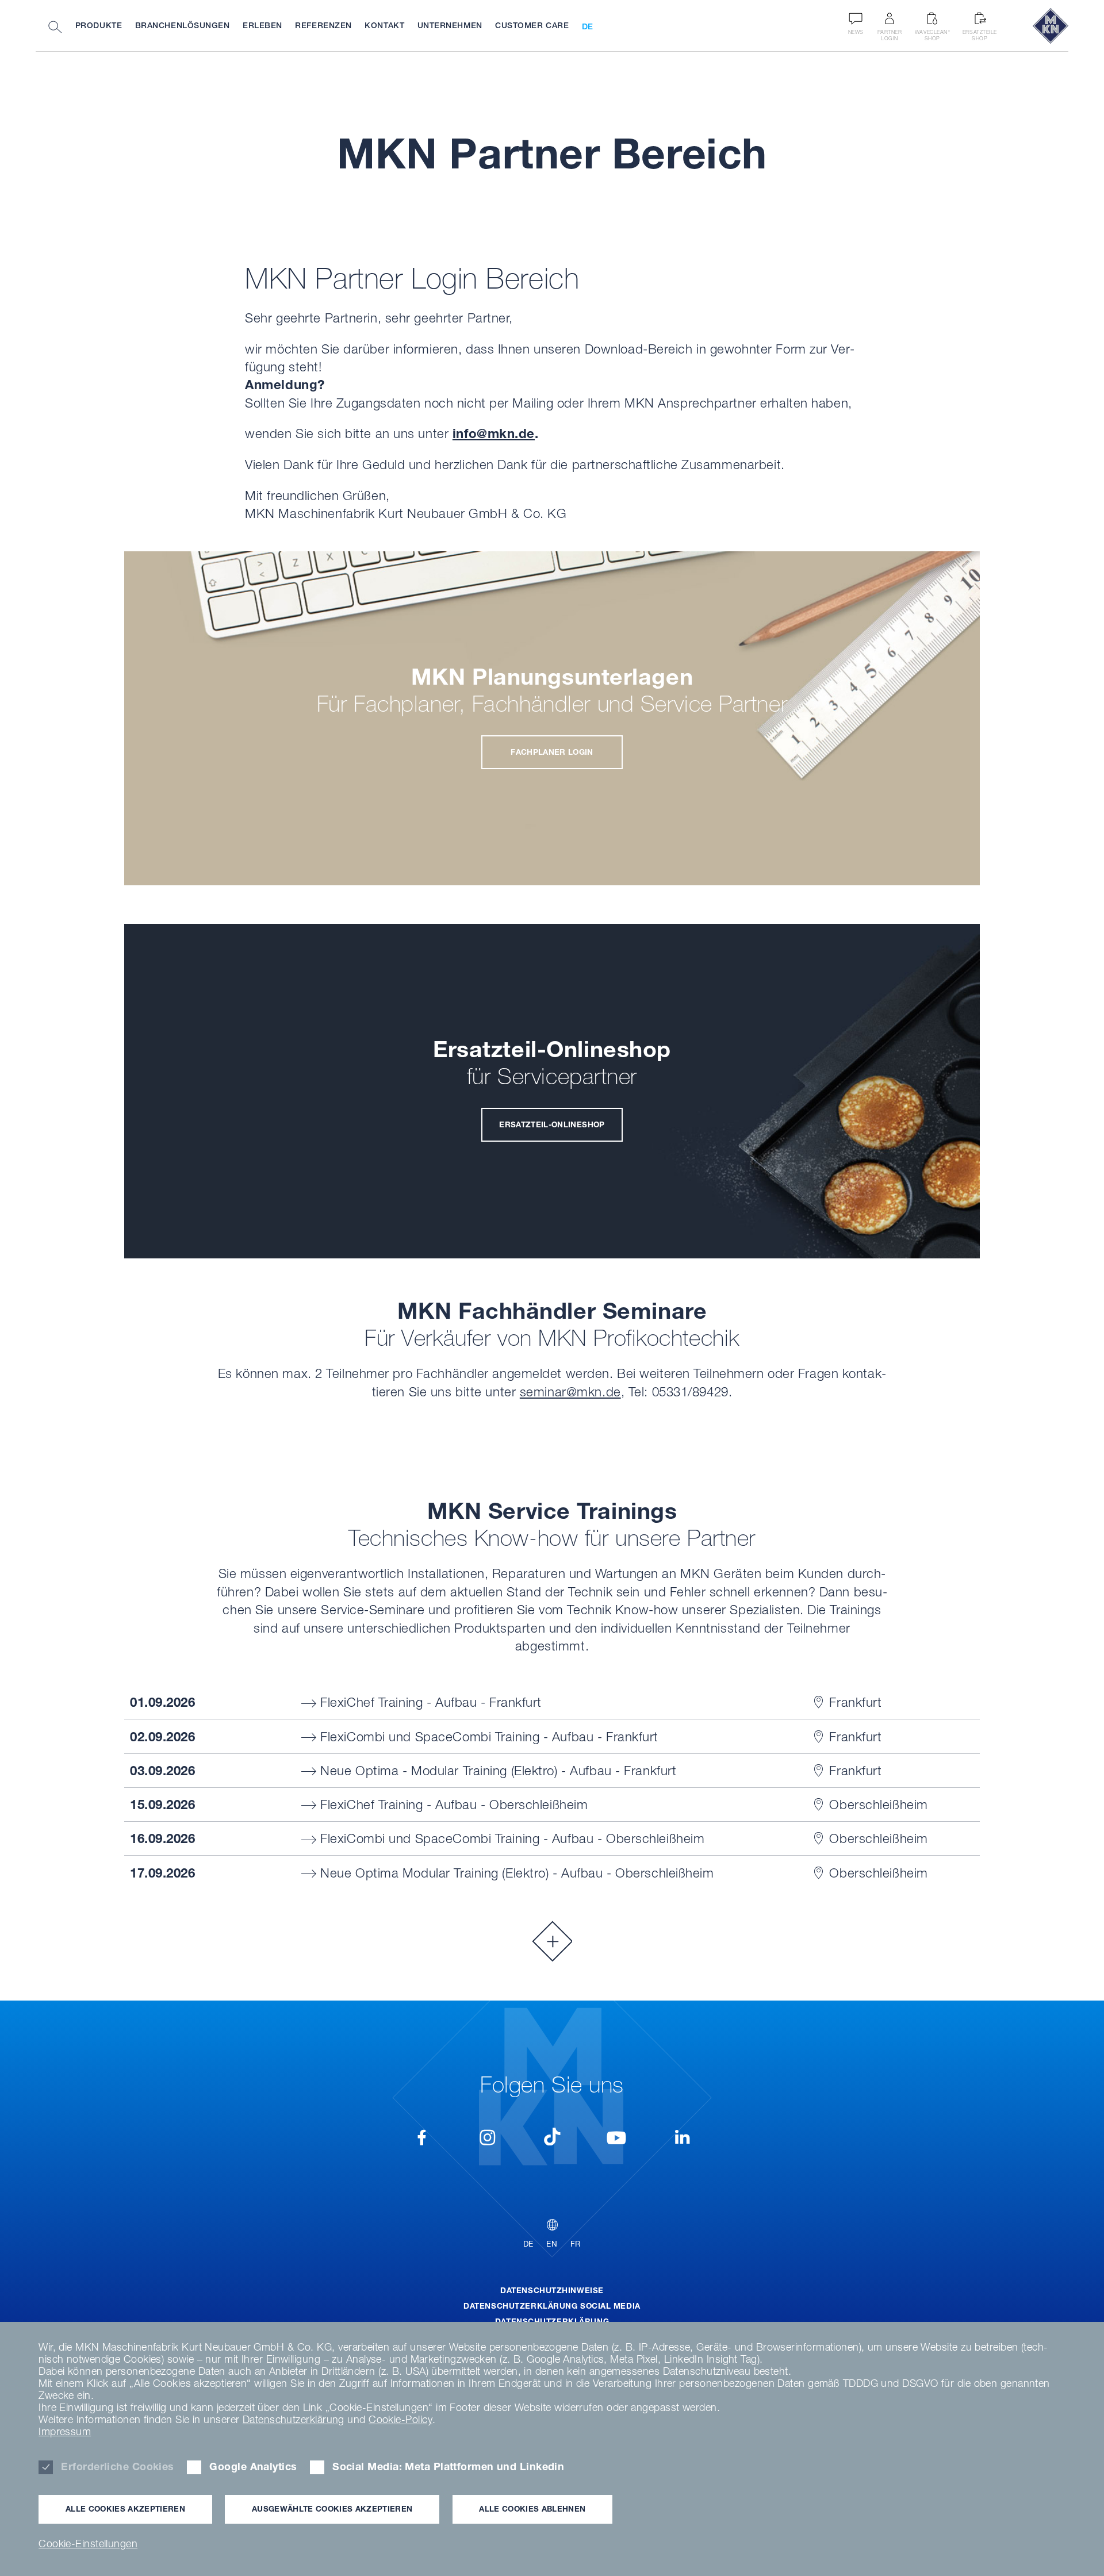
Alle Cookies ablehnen (532, 2509)
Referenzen (323, 25)
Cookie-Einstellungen (88, 2544)
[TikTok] (552, 2137)
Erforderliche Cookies (117, 2466)
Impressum (65, 2431)
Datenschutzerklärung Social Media (552, 2306)
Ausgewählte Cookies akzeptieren (332, 2509)
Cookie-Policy (400, 2419)
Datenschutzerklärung (552, 2321)
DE (588, 26)
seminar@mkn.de (570, 1391)
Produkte (99, 25)
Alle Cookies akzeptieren (125, 2509)
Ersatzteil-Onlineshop (552, 1124)
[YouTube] (616, 2140)
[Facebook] (422, 2140)
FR (576, 2244)
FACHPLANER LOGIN (552, 752)
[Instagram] (488, 2140)
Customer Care (532, 25)
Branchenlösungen (183, 25)
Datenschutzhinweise (552, 2290)
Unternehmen (450, 25)
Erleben (262, 25)
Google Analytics (253, 2466)
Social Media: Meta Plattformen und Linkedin (448, 2466)
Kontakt (384, 25)
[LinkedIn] (682, 2140)
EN (552, 2244)
